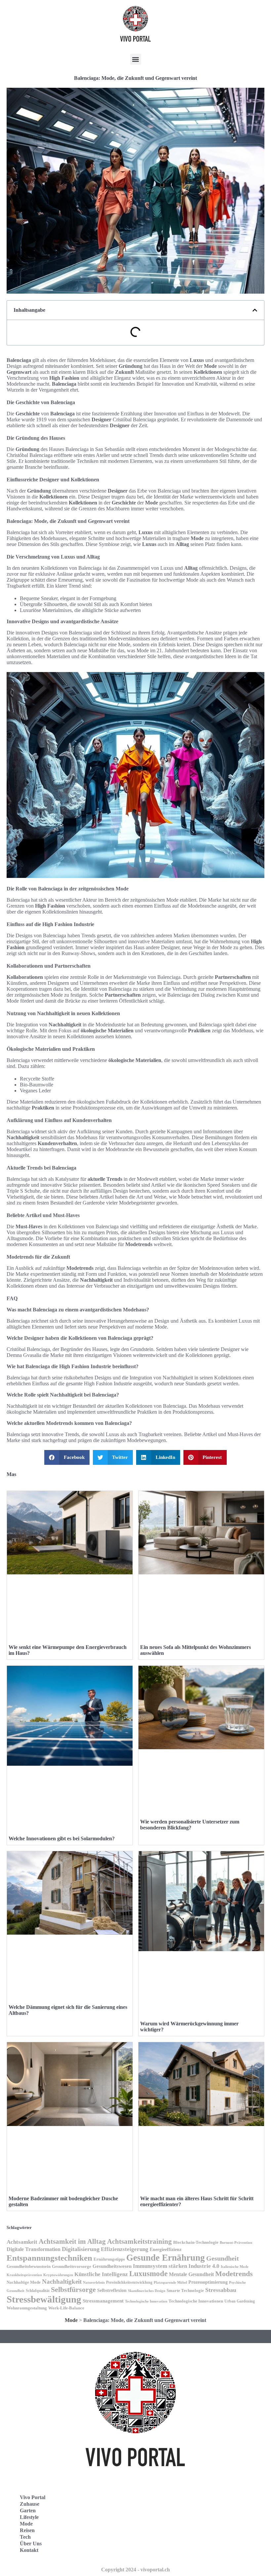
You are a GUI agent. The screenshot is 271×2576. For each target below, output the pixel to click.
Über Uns (31, 2544)
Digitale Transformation (34, 2249)
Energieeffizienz (166, 2250)
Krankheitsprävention (24, 2275)
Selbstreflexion (112, 2290)
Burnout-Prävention (236, 2243)
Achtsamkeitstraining (139, 2241)
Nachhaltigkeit (62, 2282)
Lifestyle (29, 2517)
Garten (28, 2511)
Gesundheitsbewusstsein (29, 2267)
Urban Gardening (240, 2301)
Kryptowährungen (58, 2275)
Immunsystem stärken (160, 2266)
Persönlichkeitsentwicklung (129, 2282)
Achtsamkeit (22, 2242)
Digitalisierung (81, 2249)
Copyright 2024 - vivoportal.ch (135, 2570)
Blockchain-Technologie (196, 2242)
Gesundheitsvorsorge (72, 2266)
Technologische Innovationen (196, 2301)
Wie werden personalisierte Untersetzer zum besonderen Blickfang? (190, 1825)
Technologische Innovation (146, 2301)
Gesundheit (223, 2258)
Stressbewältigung (44, 2299)
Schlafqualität (38, 2291)
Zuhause (30, 2504)
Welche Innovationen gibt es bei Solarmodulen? (62, 1838)
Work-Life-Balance (66, 2308)
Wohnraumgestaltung (27, 2308)
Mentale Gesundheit (191, 2274)
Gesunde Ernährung (166, 2258)
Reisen (27, 2530)
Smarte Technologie (185, 2290)
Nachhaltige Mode (24, 2282)
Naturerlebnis (94, 2282)
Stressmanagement (103, 2301)
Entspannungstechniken (49, 2258)
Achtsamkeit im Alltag (72, 2241)
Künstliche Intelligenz (101, 2274)
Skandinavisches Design (147, 2291)
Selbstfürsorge (73, 2289)
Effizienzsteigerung (125, 2249)
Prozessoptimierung (208, 2282)
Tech (25, 2537)
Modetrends (234, 2274)
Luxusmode (148, 2274)
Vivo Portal (33, 2497)
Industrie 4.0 (204, 2266)
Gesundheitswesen (112, 2266)
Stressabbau (221, 2290)
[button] (136, 59)
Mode (71, 2320)
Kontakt (29, 2550)
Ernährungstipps (109, 2259)
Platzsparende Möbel (170, 2283)
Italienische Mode (235, 2267)
